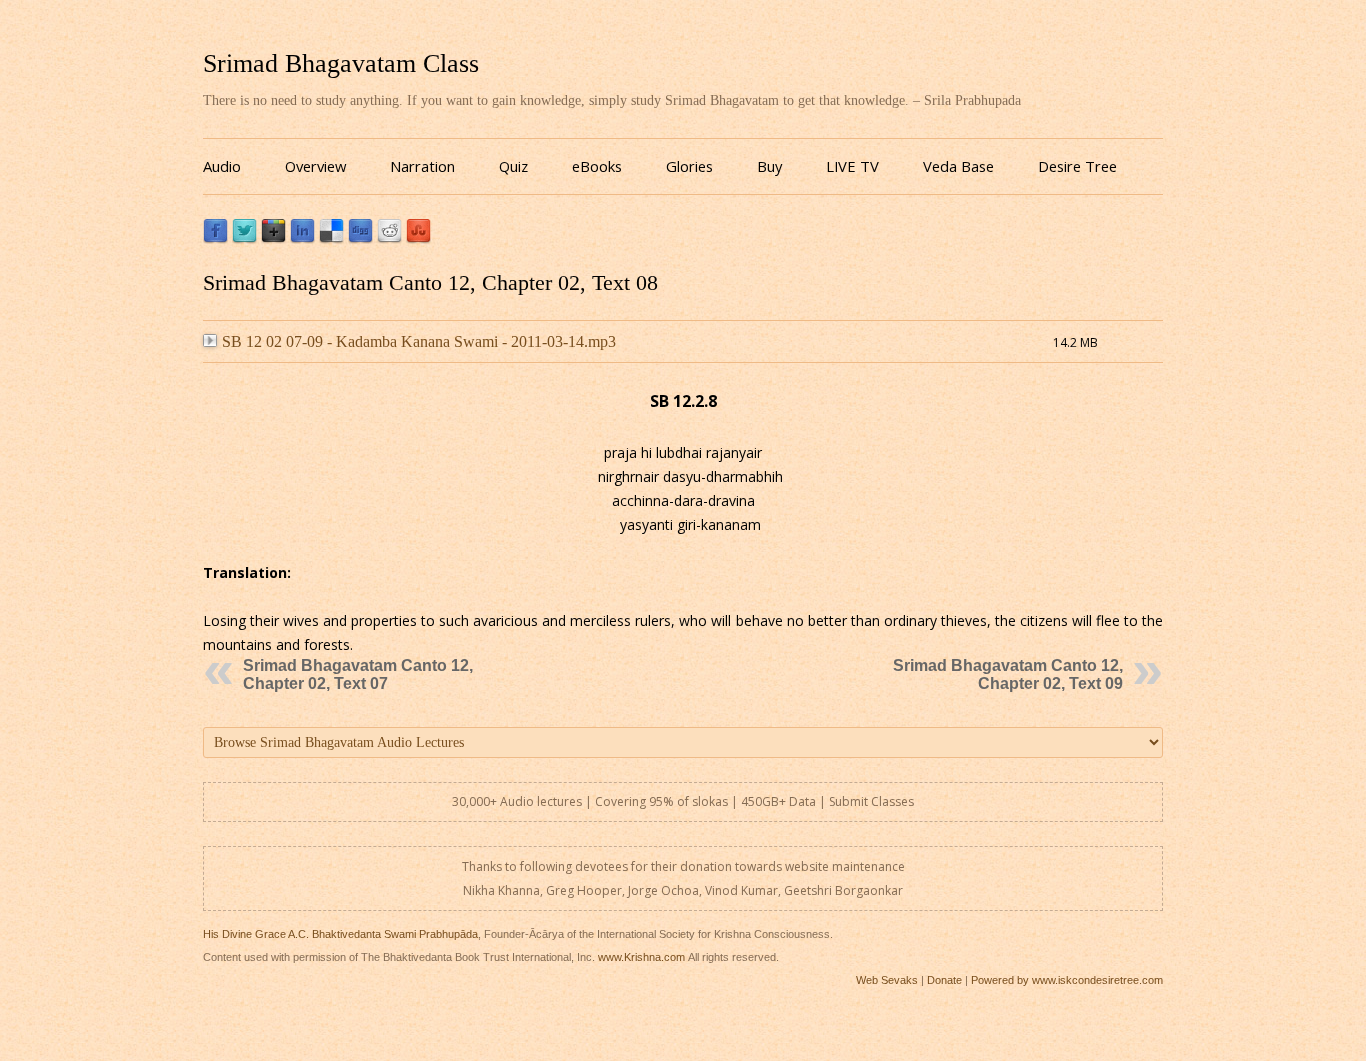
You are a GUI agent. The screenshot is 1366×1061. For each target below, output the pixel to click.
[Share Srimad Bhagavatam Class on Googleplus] (273, 238)
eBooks (597, 166)
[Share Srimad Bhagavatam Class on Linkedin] (302, 238)
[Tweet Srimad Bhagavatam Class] (244, 238)
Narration (422, 166)
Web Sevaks (887, 980)
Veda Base (958, 166)
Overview (315, 166)
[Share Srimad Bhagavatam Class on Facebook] (215, 238)
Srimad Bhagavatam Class (341, 63)
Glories (689, 166)
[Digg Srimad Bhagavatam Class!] (360, 238)
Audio (222, 166)
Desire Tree (1077, 166)
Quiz (513, 166)
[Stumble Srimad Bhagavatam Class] (418, 238)
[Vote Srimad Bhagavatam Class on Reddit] (389, 238)
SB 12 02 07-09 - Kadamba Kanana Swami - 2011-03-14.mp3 (419, 341)
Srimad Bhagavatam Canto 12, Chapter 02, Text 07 (358, 674)
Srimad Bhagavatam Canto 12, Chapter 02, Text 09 (1008, 674)
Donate (944, 980)
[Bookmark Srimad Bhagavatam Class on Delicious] (331, 238)
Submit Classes (871, 801)
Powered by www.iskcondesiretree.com (1067, 980)
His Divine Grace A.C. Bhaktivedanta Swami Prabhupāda (340, 934)
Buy (769, 166)
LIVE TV (852, 166)
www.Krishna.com (641, 957)
